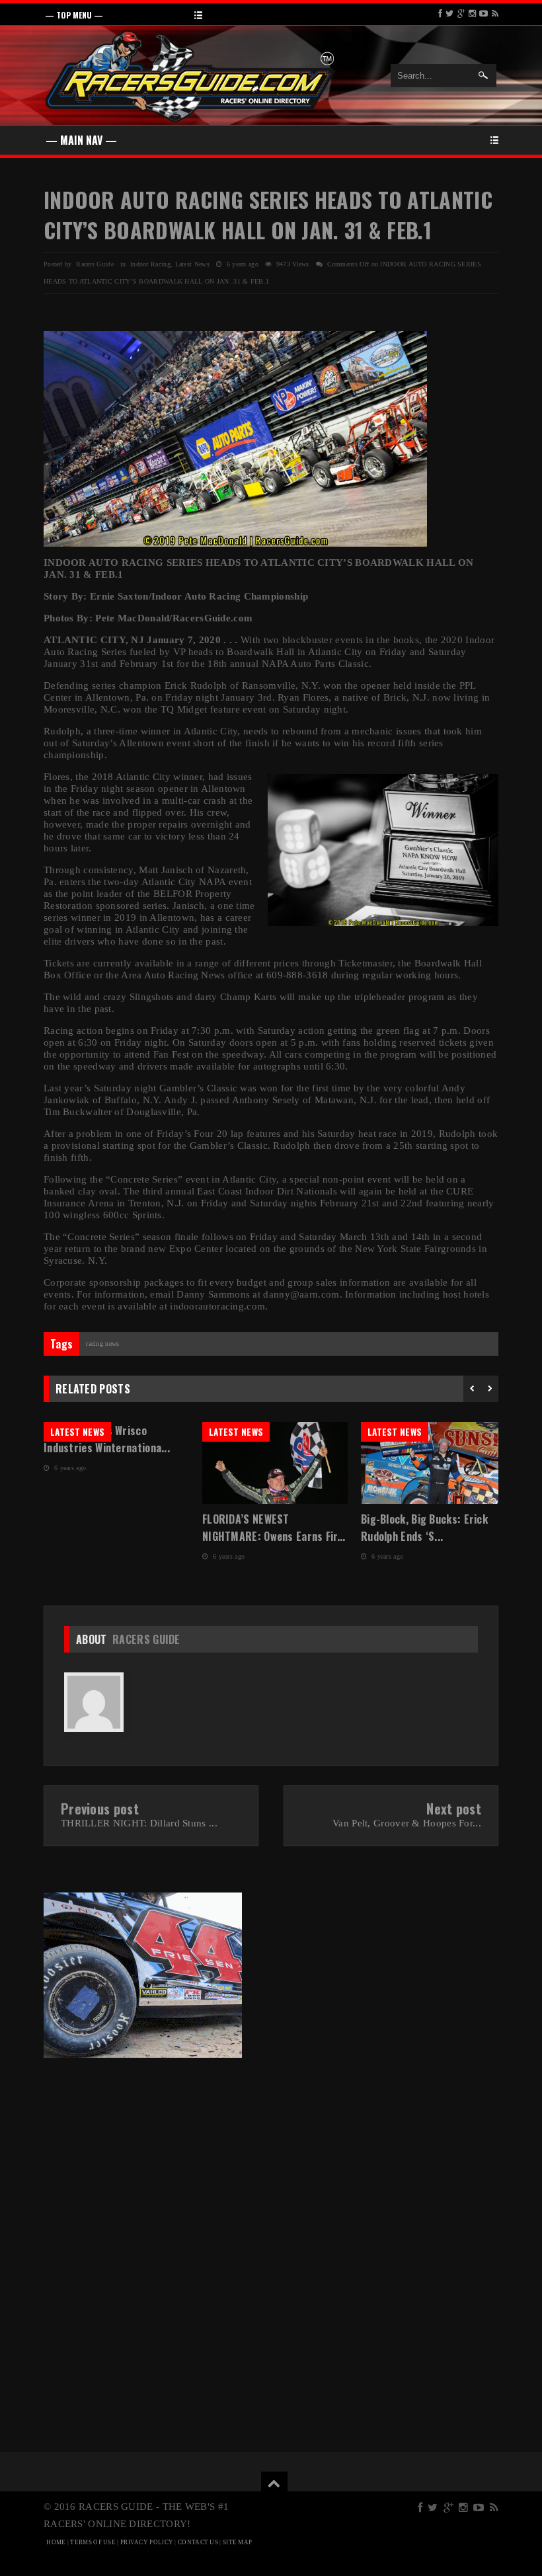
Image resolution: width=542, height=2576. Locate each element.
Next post (454, 1809)
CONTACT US (198, 2542)
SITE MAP (237, 2542)
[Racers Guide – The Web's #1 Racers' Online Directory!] (191, 74)
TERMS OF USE (93, 2542)
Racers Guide (146, 1639)
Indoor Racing (150, 264)
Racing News (102, 1344)
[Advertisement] (154, 2158)
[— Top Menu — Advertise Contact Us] (271, 14)
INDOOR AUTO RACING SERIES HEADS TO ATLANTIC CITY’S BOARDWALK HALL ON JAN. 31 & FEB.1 (268, 215)
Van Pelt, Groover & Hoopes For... (407, 1823)
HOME (56, 2542)
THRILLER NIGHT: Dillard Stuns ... (139, 1823)
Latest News (192, 264)
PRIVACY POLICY (147, 2542)
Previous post (100, 1809)
